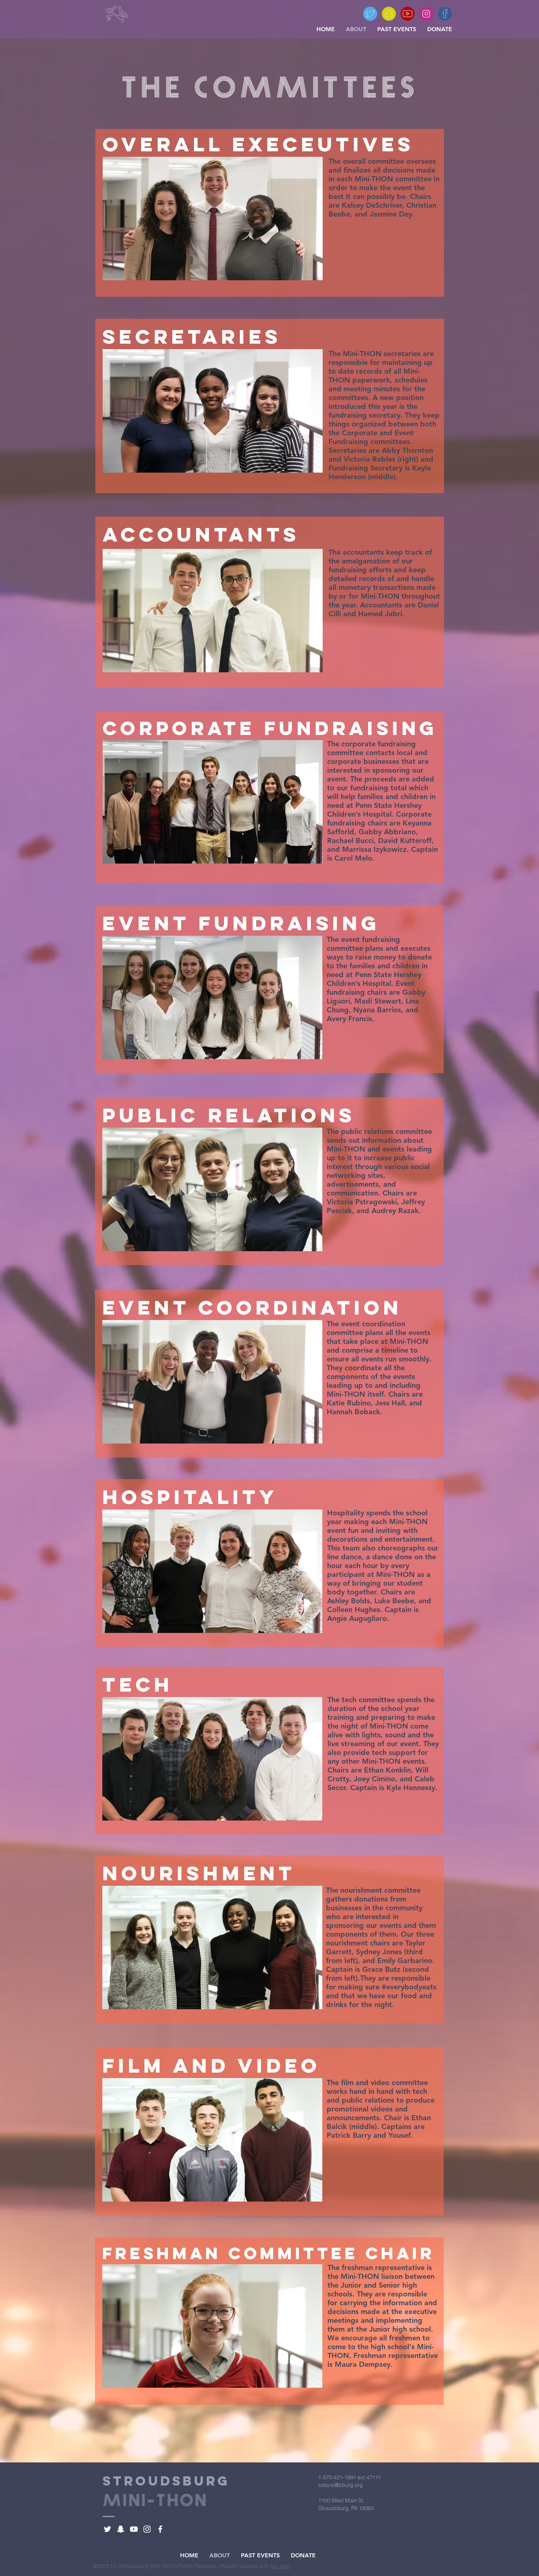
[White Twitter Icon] (107, 2529)
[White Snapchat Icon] (121, 2529)
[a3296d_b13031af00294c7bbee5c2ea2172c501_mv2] (426, 14)
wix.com (280, 2566)
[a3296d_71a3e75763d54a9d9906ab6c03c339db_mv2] (408, 14)
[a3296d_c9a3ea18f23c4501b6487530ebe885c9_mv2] (445, 14)
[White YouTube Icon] (134, 2529)
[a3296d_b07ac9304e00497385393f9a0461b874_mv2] (389, 14)
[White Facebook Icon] (160, 2529)
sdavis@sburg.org (340, 2485)
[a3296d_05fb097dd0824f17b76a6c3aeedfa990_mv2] (370, 14)
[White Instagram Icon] (147, 2529)
